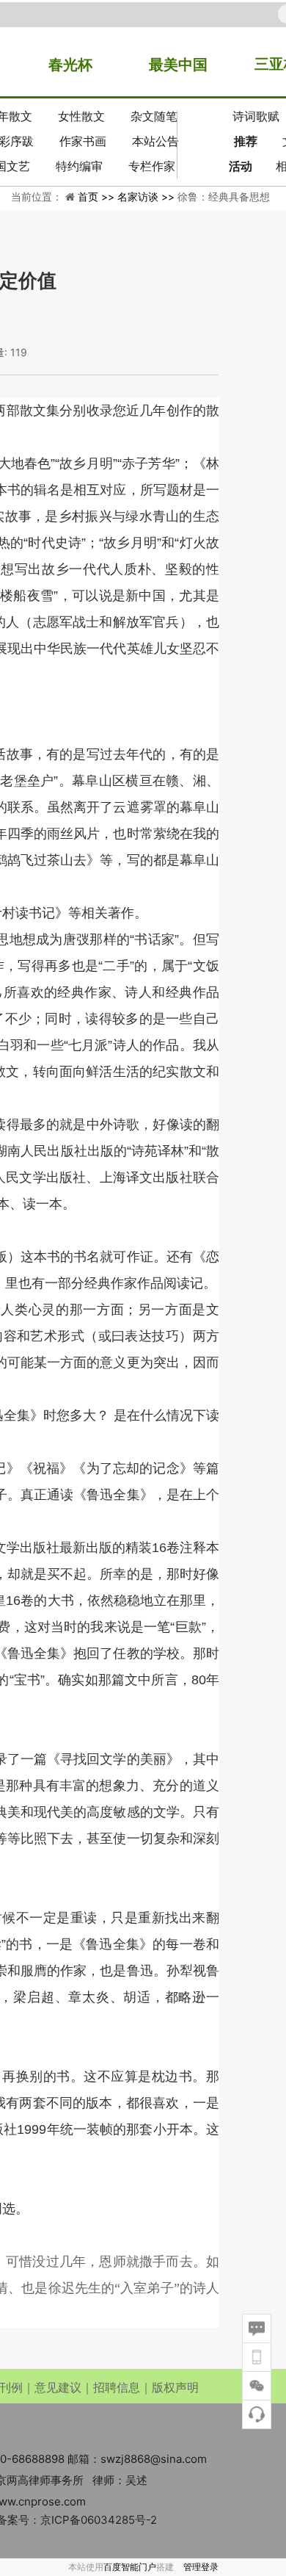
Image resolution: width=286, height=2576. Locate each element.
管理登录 (201, 2567)
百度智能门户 (130, 2567)
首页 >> (98, 196)
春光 (63, 65)
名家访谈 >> (147, 196)
